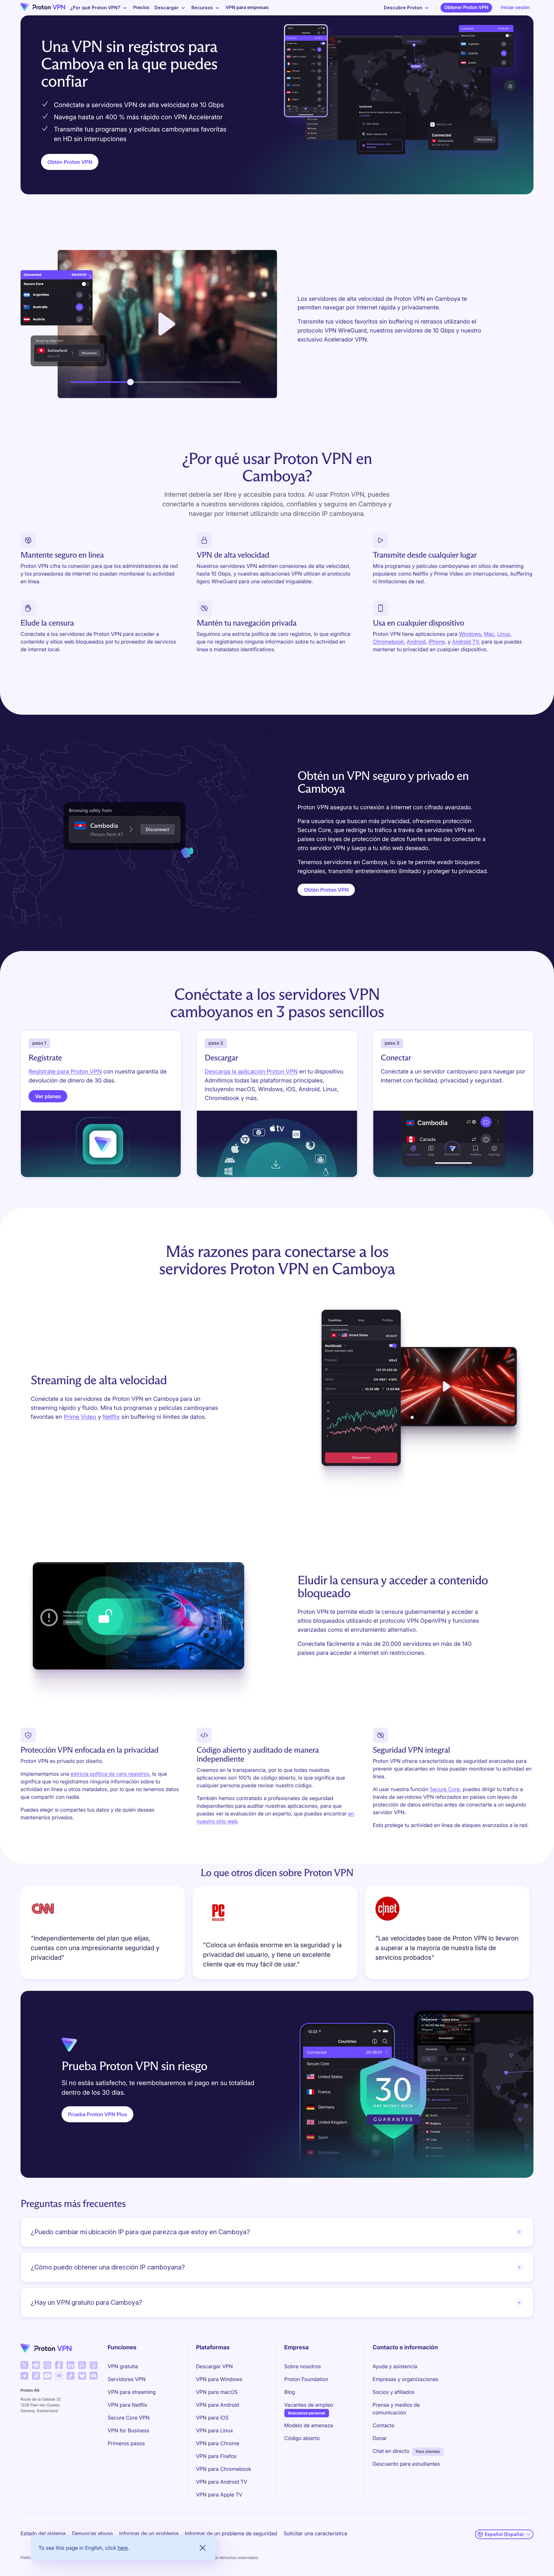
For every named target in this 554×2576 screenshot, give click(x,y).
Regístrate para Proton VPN (65, 1072)
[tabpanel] (277, 1935)
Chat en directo (391, 2451)
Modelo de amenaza (309, 2425)
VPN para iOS (212, 2418)
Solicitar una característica (315, 2533)
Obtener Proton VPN (466, 8)
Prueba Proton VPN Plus (97, 2114)
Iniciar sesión (515, 8)
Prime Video (80, 1417)
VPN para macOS (217, 2392)
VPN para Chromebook (223, 2469)
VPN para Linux (214, 2430)
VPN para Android (217, 2405)
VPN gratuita (123, 2366)
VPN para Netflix (128, 2405)
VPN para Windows (219, 2379)
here (123, 2548)
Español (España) (504, 2534)
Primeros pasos (126, 2443)
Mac (489, 634)
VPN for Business (129, 2430)
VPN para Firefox (216, 2456)
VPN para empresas (247, 8)
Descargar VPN (214, 2366)
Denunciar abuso (92, 2533)
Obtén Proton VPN (70, 162)
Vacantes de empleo (309, 2405)
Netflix (111, 1417)
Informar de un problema (149, 2533)
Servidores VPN (127, 2379)
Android (416, 642)
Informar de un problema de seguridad (231, 2533)
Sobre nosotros (303, 2366)
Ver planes (48, 1096)
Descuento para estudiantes (406, 2464)
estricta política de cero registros (110, 1774)
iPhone (436, 642)
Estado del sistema (43, 2533)
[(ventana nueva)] (24, 2365)
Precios (141, 8)
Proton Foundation (306, 2379)
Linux (504, 634)
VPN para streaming (132, 2392)
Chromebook (388, 642)
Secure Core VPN (129, 2418)
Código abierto (302, 2438)
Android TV (465, 642)
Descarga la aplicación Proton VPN (251, 1072)
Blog (290, 2392)
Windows (470, 634)
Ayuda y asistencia (395, 2366)
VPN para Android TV (222, 2482)
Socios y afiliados (394, 2392)
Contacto (383, 2425)
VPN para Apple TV (219, 2495)
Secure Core (445, 1789)
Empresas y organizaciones (406, 2379)
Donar (380, 2438)
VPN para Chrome (218, 2443)
